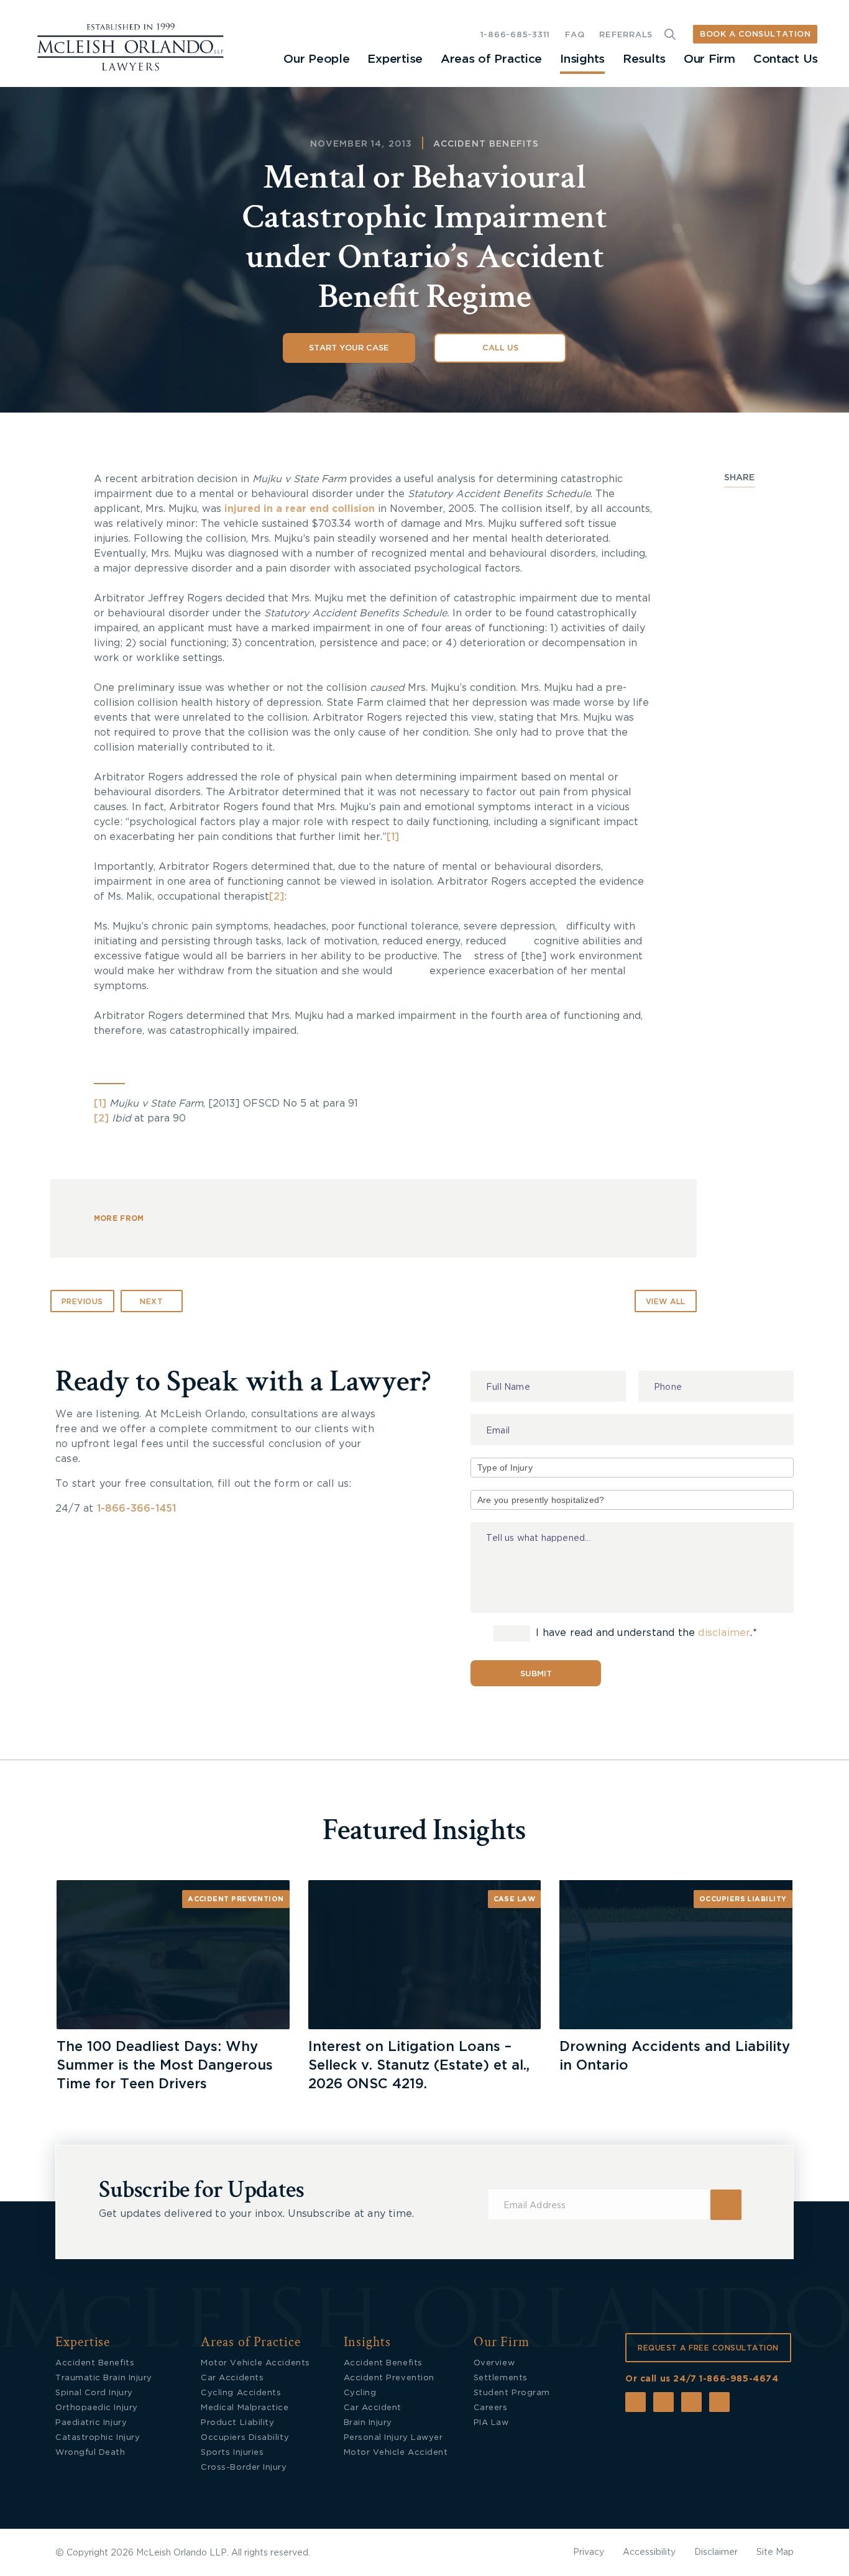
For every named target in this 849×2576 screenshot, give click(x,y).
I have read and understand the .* (645, 1633)
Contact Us (786, 59)
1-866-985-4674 (739, 2379)
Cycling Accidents (241, 2393)
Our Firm (709, 59)
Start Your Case (349, 348)
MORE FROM (119, 1218)
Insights (582, 59)
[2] (277, 897)
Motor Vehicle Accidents (255, 2363)
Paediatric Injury (91, 2423)
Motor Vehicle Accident (396, 2453)
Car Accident (373, 2408)
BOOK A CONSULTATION (755, 34)
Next (151, 1302)
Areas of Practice (491, 59)
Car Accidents (232, 2378)
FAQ (575, 35)
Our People (316, 59)
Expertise (395, 59)
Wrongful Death (90, 2453)
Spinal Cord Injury (94, 2393)
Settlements (501, 2378)
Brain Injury (368, 2423)
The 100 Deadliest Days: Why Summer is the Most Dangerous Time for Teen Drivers (165, 2065)
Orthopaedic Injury (97, 2408)
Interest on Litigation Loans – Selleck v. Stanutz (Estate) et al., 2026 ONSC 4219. (419, 2065)
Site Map (775, 2552)
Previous (82, 1302)
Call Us (500, 348)
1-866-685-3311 (515, 35)
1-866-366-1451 (137, 1509)
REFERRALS (626, 35)
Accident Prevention (236, 1899)
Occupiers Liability (743, 1899)
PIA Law (491, 2423)
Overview (494, 2363)
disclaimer (724, 1633)
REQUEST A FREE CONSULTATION (708, 2348)
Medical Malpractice (245, 2408)
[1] (393, 837)
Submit (536, 1674)
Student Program (512, 2393)
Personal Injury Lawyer (393, 2438)
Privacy (589, 2552)
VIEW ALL (666, 1302)
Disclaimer (716, 2552)
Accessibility (649, 2552)
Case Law (515, 1899)
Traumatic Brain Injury (104, 2378)
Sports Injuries (232, 2453)
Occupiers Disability (245, 2438)
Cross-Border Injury (244, 2468)
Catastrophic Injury (98, 2438)
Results (644, 59)
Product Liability (237, 2423)
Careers (491, 2408)
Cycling (360, 2393)
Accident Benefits (486, 144)
